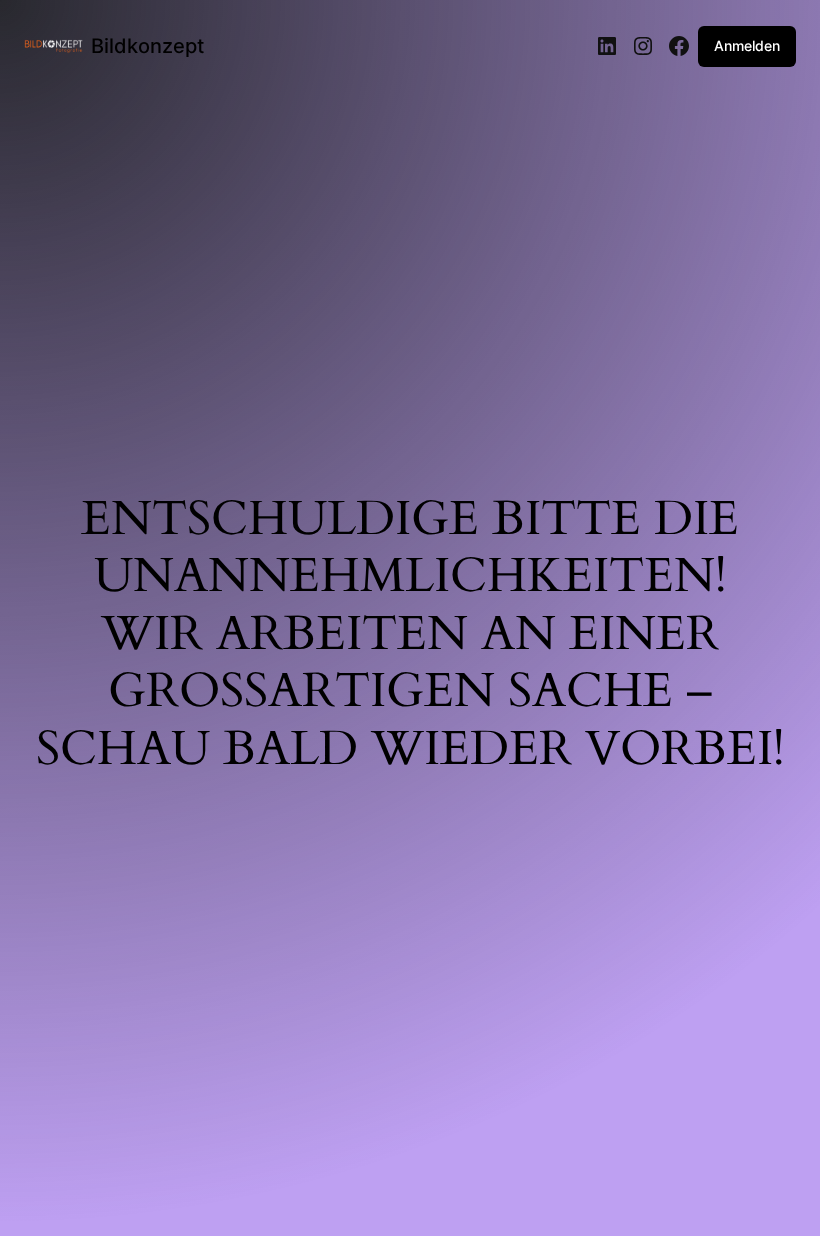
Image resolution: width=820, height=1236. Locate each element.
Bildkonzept (147, 46)
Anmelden (747, 45)
